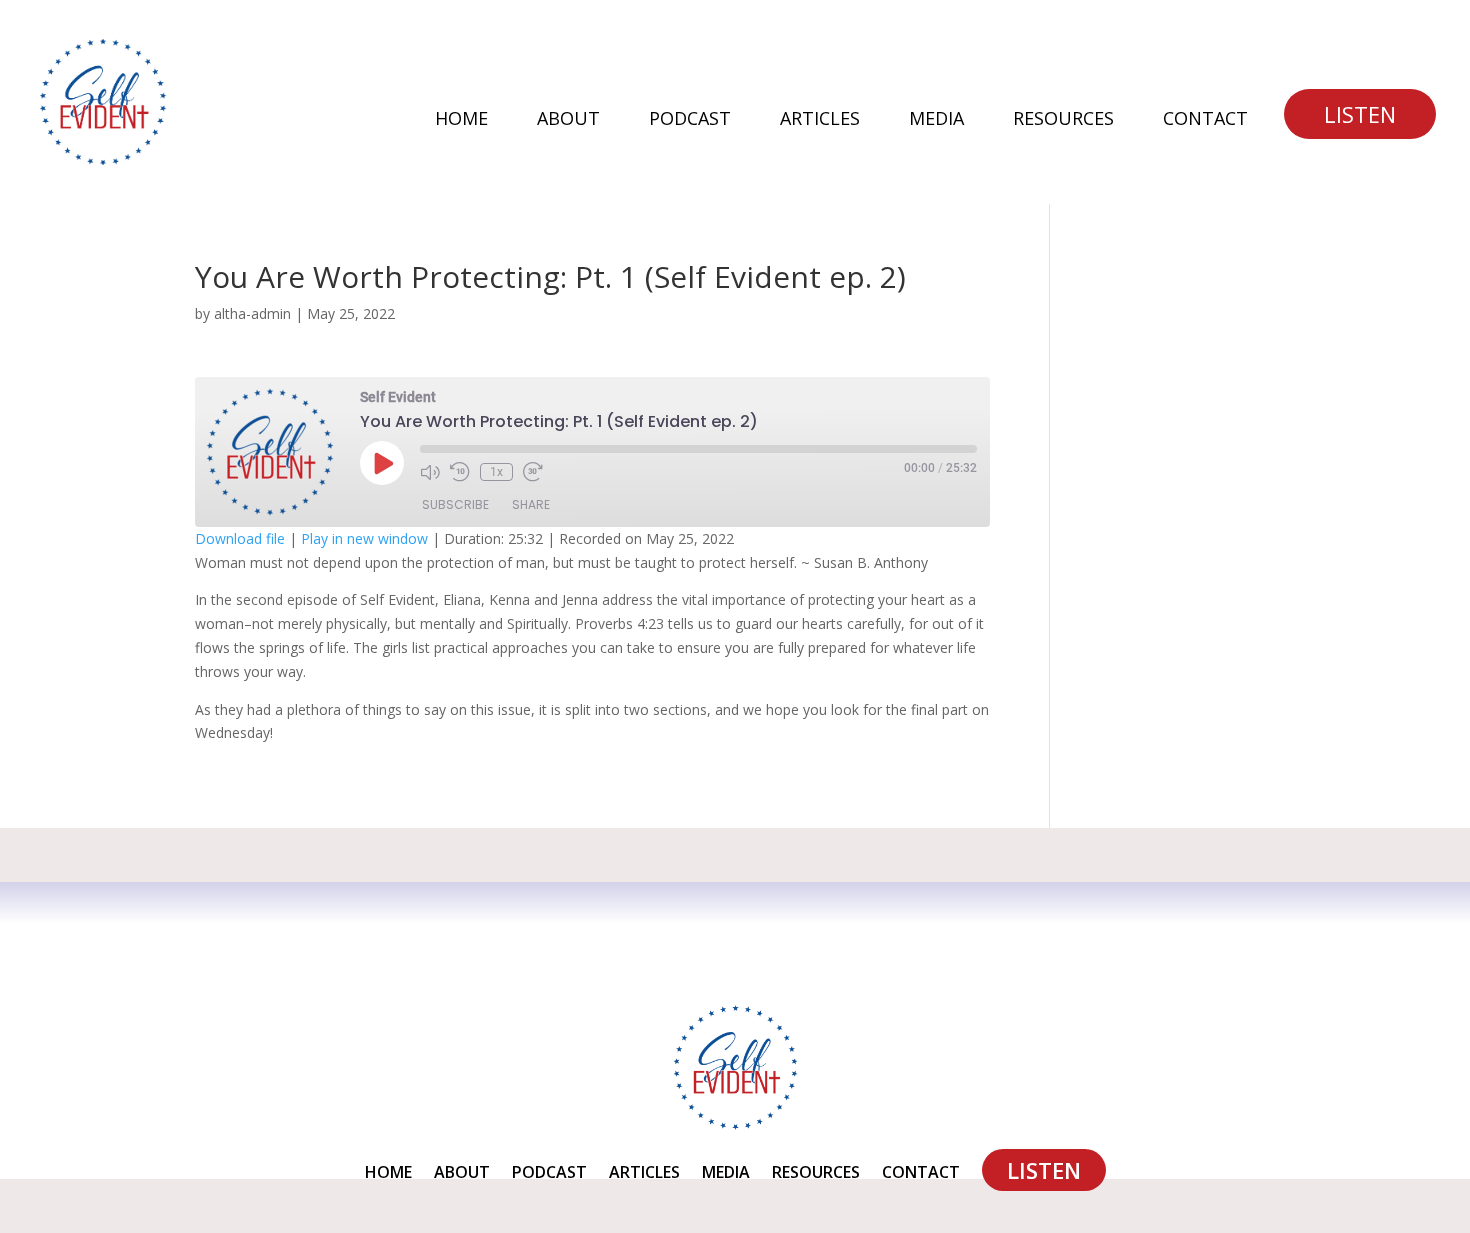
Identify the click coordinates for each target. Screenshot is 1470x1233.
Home (461, 120)
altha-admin (252, 313)
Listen (1360, 114)
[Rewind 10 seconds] (460, 472)
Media (936, 120)
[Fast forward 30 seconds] (533, 472)
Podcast (690, 120)
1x (496, 472)
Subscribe (455, 504)
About (568, 120)
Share (531, 504)
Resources (1063, 120)
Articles (820, 120)
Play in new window (364, 538)
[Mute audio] (430, 472)
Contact (1205, 120)
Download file (240, 538)
